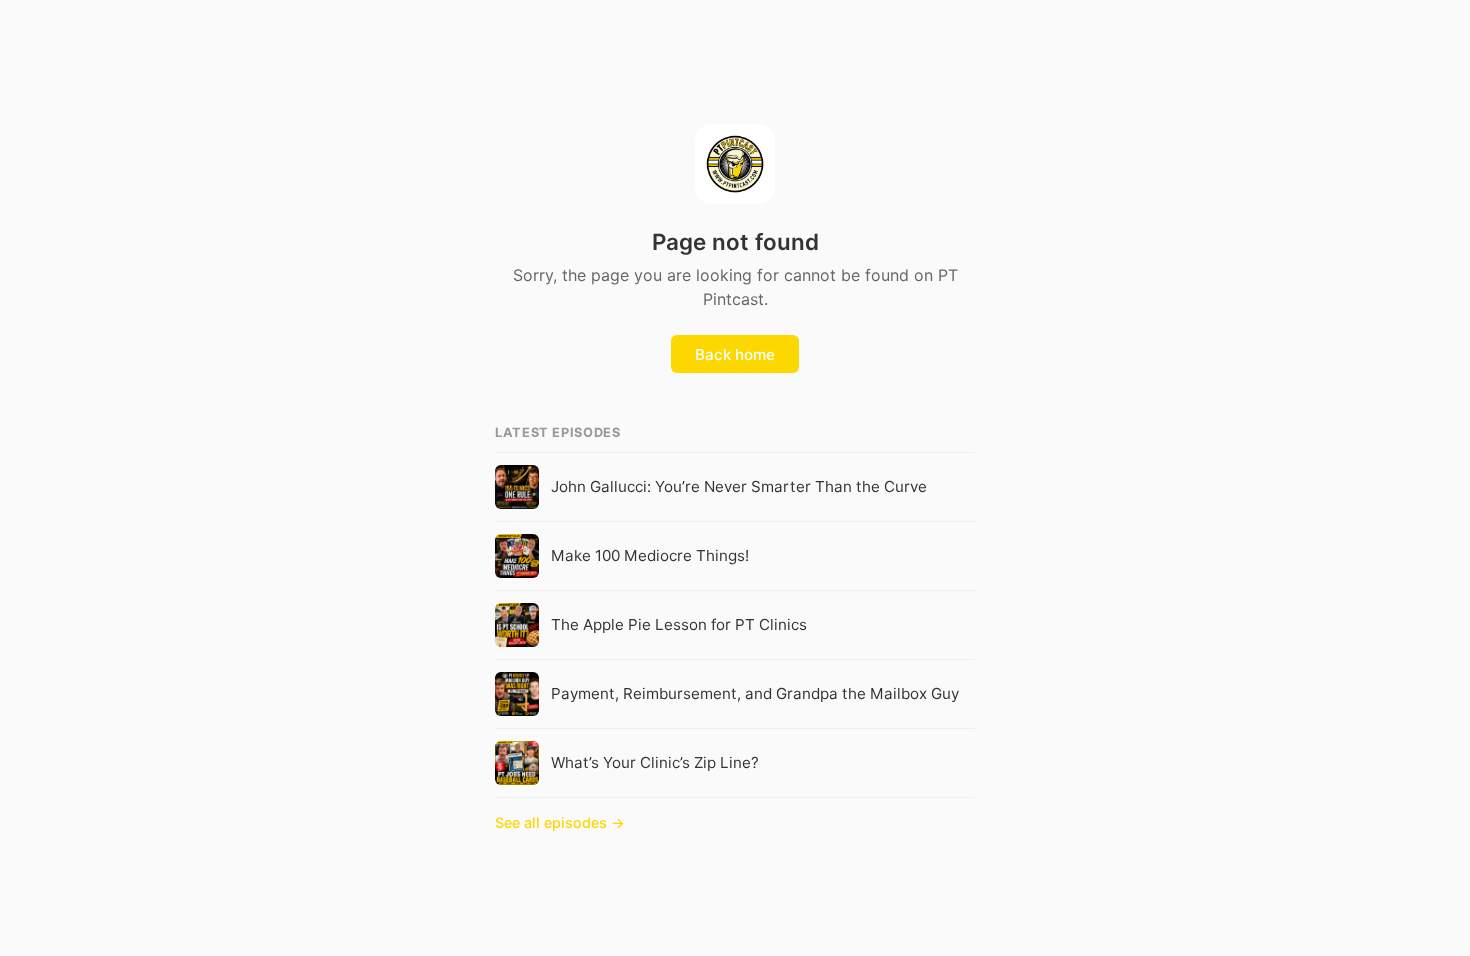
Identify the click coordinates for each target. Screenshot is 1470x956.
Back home (735, 354)
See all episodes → (560, 822)
